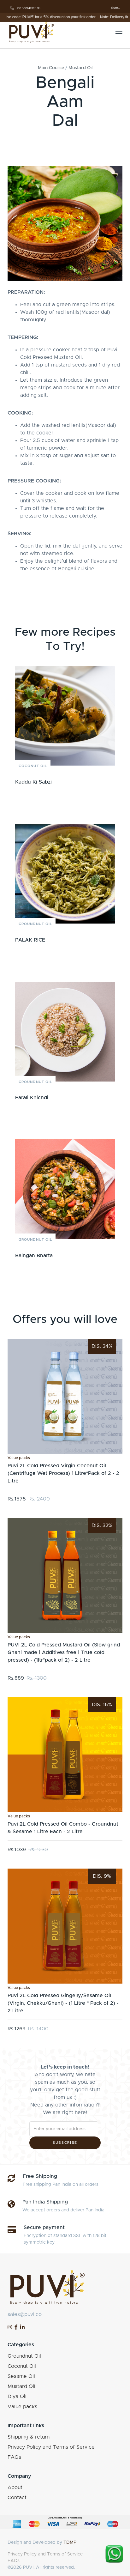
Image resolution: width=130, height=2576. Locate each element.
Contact (17, 2498)
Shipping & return (29, 2437)
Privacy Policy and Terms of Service (51, 2447)
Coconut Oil (33, 766)
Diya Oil (17, 2397)
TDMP (70, 2543)
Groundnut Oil (35, 924)
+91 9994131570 (28, 8)
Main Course (51, 68)
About (15, 2488)
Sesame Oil (21, 2376)
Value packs (19, 1458)
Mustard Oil (80, 68)
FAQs (14, 2457)
